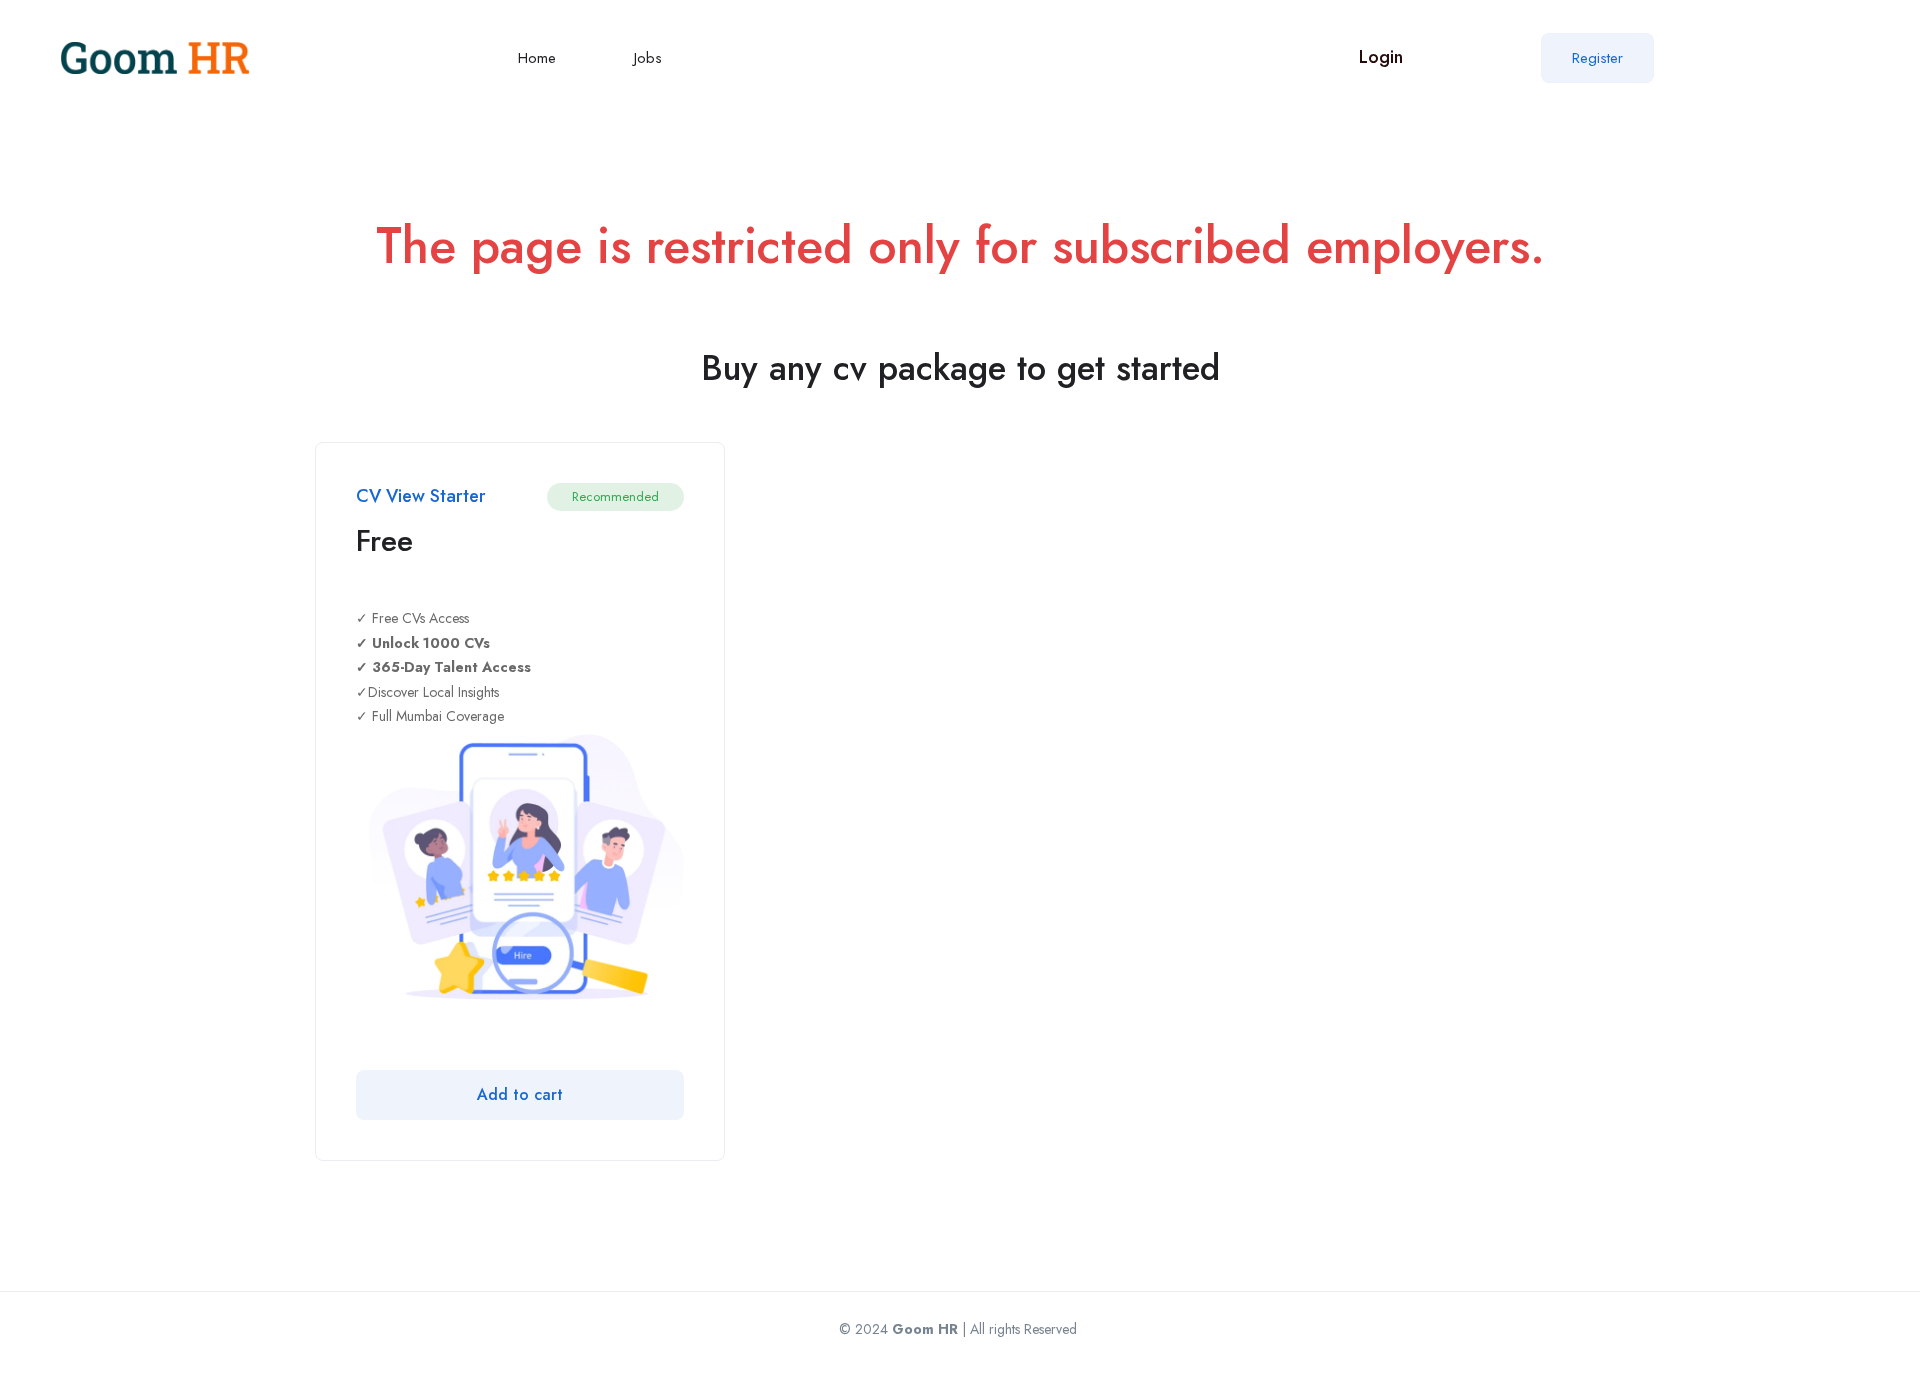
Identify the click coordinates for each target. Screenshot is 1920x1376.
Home (537, 58)
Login (1381, 57)
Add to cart (520, 1094)
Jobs (648, 58)
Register (1597, 58)
